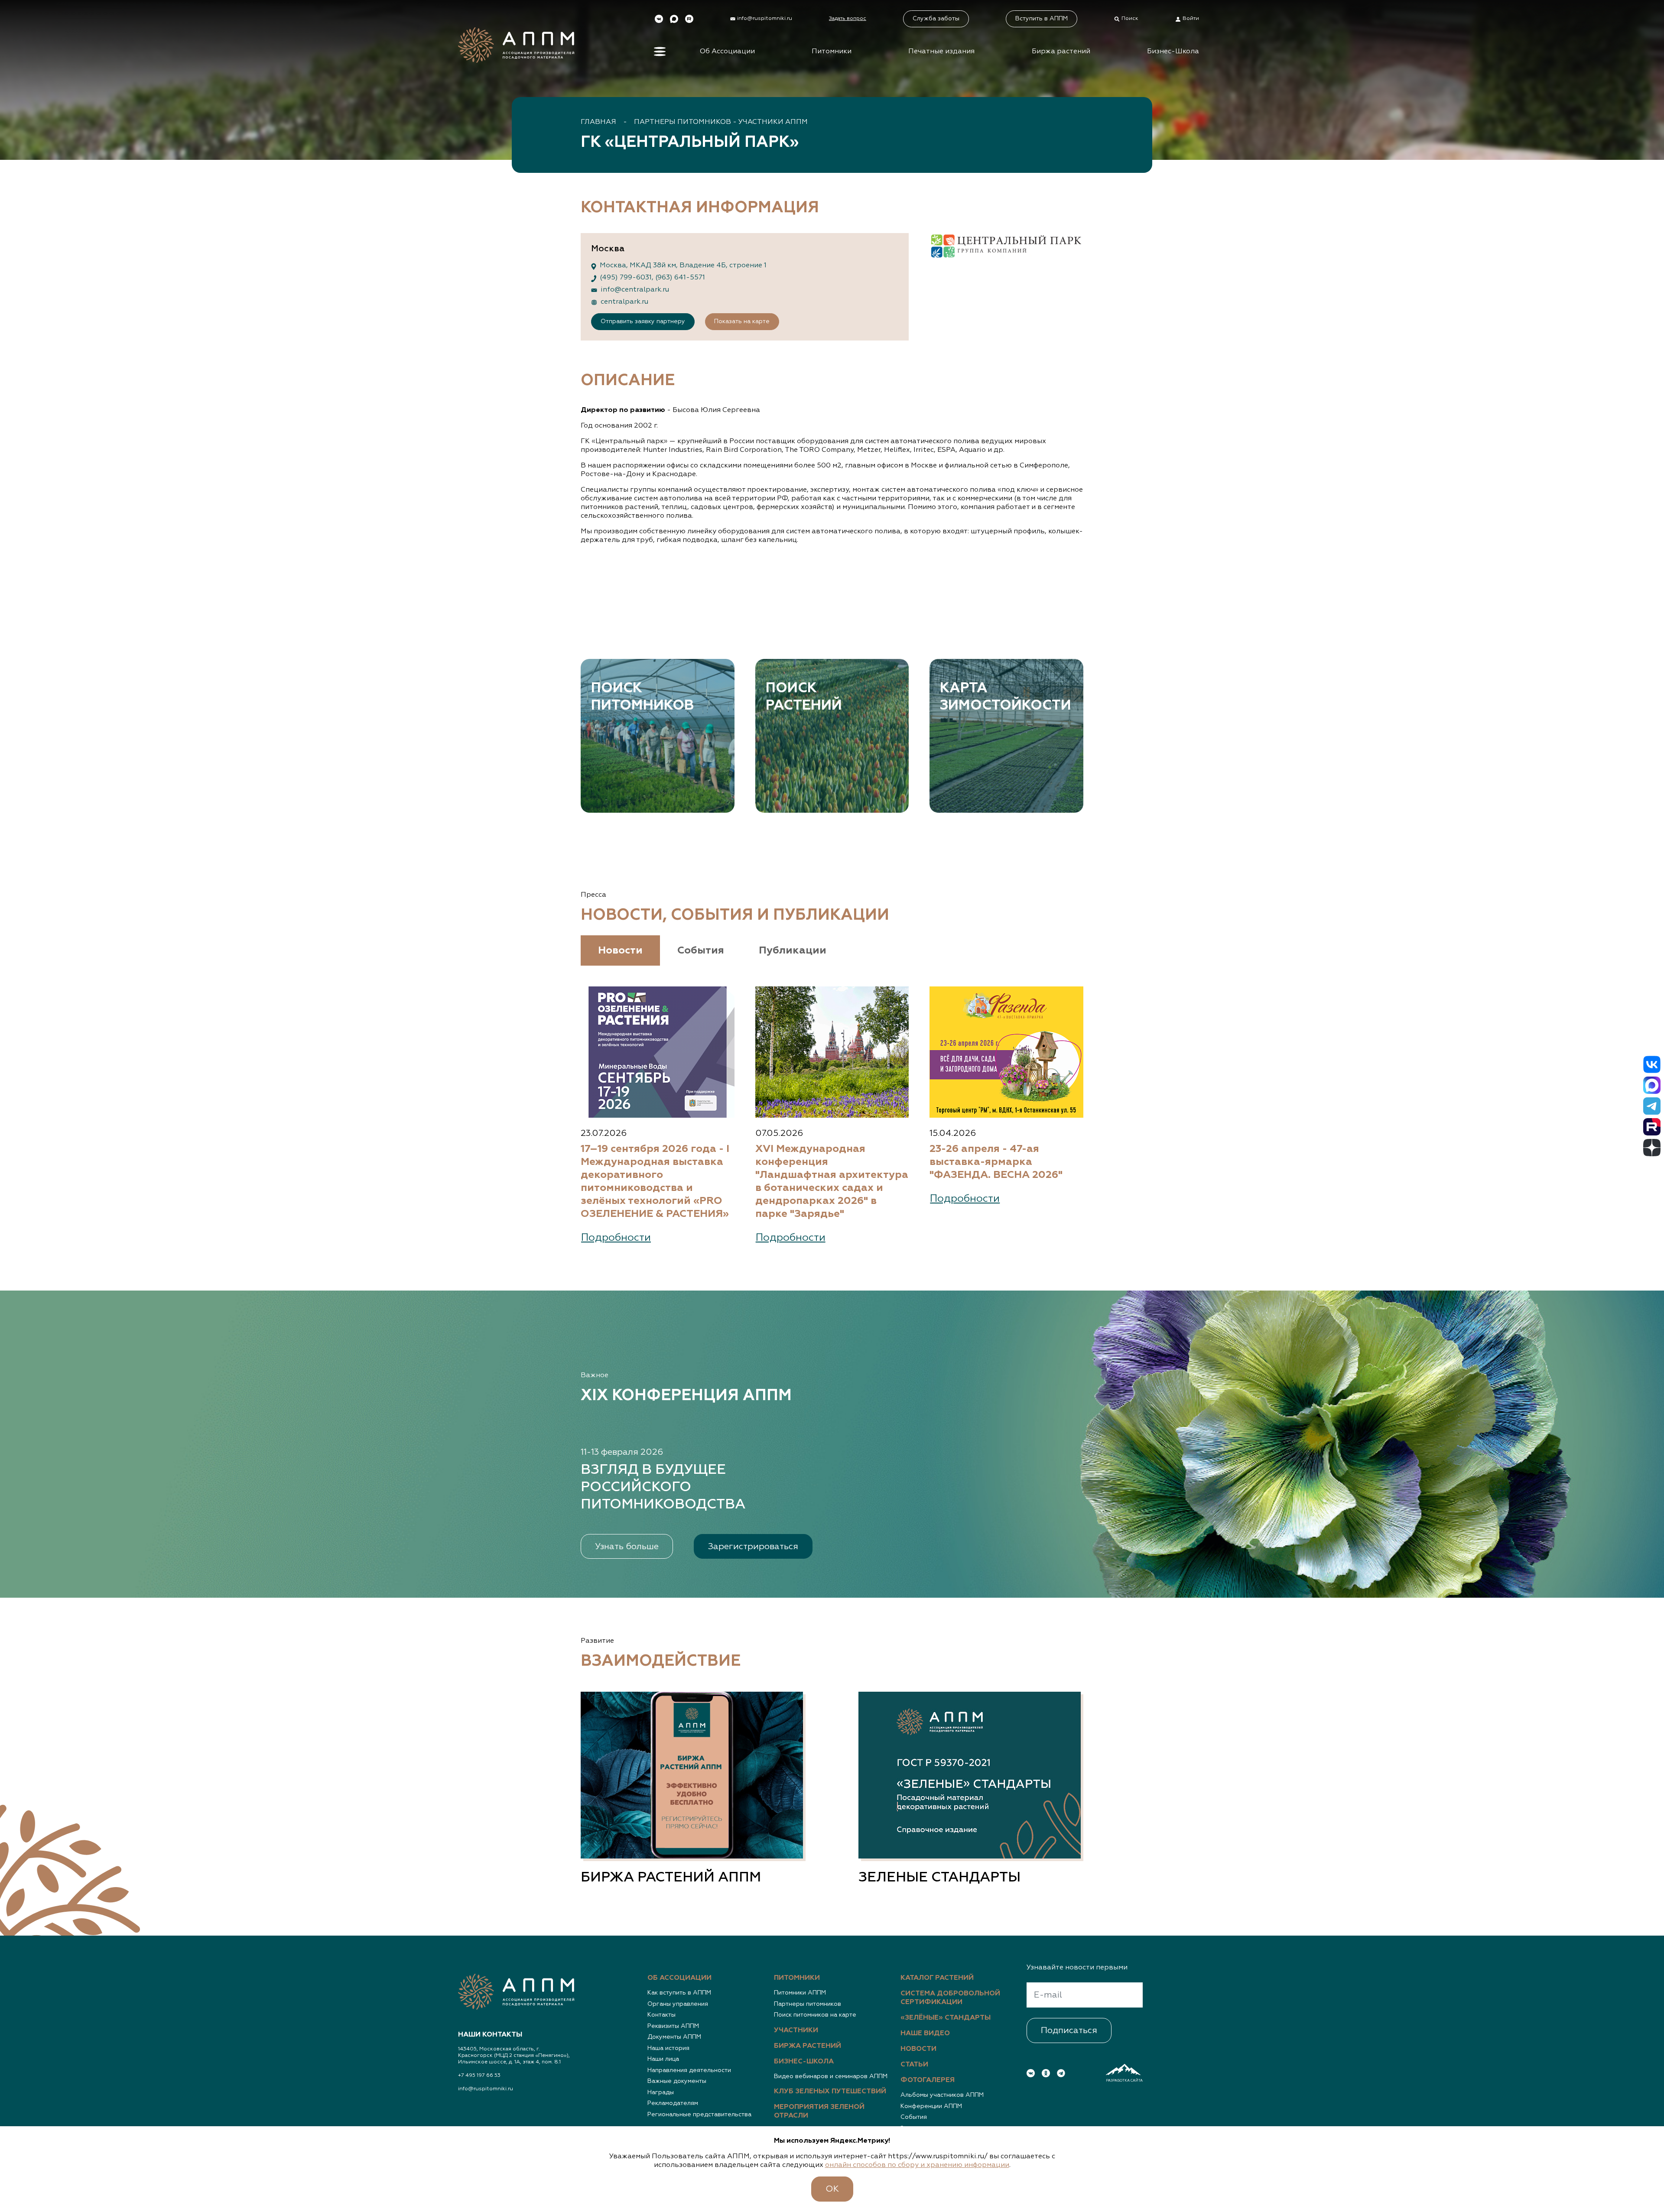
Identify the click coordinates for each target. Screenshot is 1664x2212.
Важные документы (677, 2081)
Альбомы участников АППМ (942, 2095)
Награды (661, 2092)
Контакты (661, 2015)
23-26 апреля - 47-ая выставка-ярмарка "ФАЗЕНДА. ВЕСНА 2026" (996, 1162)
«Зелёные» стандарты (946, 2018)
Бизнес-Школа (1173, 52)
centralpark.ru (624, 302)
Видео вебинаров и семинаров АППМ (831, 2076)
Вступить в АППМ (1042, 19)
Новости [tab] (620, 950)
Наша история (668, 2048)
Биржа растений (1061, 52)
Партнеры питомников (808, 2004)
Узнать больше (627, 1547)
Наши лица (663, 2059)
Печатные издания (941, 52)
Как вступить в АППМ (679, 1993)
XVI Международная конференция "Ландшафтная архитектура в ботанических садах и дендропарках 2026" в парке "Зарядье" (832, 1181)
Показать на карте (742, 321)
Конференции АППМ (931, 2106)
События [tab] (701, 950)
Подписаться (1069, 2030)
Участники (796, 2030)
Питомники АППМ (800, 1993)
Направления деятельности (689, 2070)
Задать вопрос (848, 19)
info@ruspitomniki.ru (486, 2089)
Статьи (914, 2065)
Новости (918, 2049)
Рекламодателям (673, 2103)
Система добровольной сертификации (950, 1998)
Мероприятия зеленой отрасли (819, 2111)
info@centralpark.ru (635, 290)
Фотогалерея (928, 2080)
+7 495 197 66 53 (479, 2076)
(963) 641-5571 (680, 278)
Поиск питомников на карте (815, 2015)
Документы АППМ (674, 2037)
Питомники (832, 52)
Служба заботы (936, 19)
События (914, 2117)
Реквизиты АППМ (673, 2026)
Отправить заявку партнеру (643, 321)
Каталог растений (937, 1978)
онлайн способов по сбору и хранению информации (917, 2165)
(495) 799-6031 (626, 278)
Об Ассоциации (727, 52)
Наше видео (925, 2034)
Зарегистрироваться (753, 1547)
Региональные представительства (699, 2115)
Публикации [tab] (793, 950)
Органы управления (678, 2004)
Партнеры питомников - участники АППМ (721, 122)
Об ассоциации (679, 1978)
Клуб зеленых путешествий (830, 2092)
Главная (598, 122)
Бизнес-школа (804, 2062)
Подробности (616, 1238)
